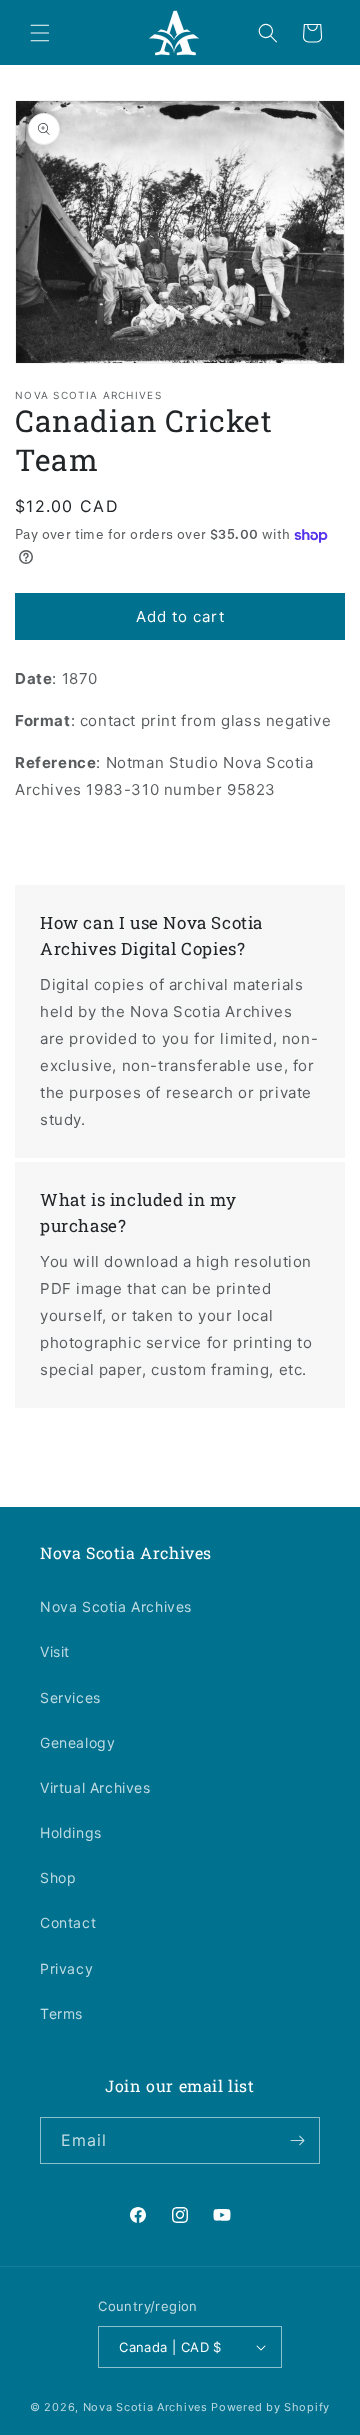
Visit (55, 1651)
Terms (61, 2013)
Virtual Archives (95, 1787)
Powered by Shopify (270, 2407)
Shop (58, 1877)
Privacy (66, 1968)
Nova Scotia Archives (116, 1606)
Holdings (71, 1832)
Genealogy (77, 1742)
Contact (68, 1922)
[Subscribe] (297, 2140)
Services (70, 1697)
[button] (40, 33)
